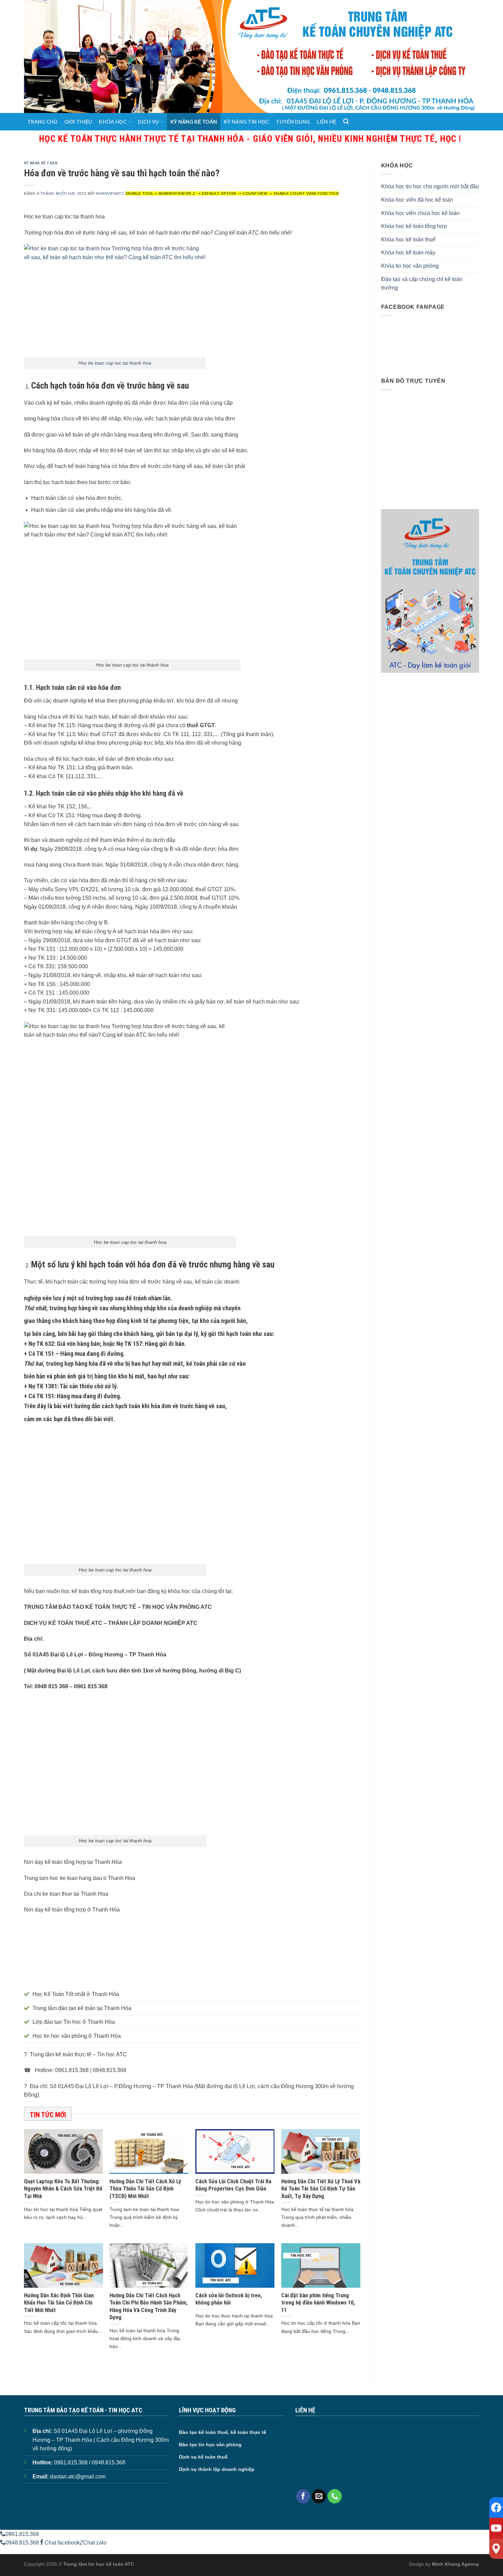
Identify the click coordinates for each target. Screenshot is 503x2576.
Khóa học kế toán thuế (408, 239)
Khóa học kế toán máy (408, 252)
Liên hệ (326, 122)
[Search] (346, 122)
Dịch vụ (148, 122)
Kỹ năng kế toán (194, 122)
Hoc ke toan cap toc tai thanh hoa (115, 363)
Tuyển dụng (293, 122)
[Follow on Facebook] (303, 2496)
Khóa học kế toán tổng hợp (414, 226)
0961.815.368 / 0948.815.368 (90, 2463)
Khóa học (113, 122)
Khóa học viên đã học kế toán (417, 200)
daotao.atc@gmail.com (78, 2477)
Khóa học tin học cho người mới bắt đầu (430, 186)
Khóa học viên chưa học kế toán (420, 213)
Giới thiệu (78, 122)
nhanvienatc (110, 193)
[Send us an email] (319, 2496)
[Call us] (335, 2496)
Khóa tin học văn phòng (410, 266)
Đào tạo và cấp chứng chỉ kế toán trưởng (422, 284)
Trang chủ (42, 122)
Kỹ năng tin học (246, 122)
